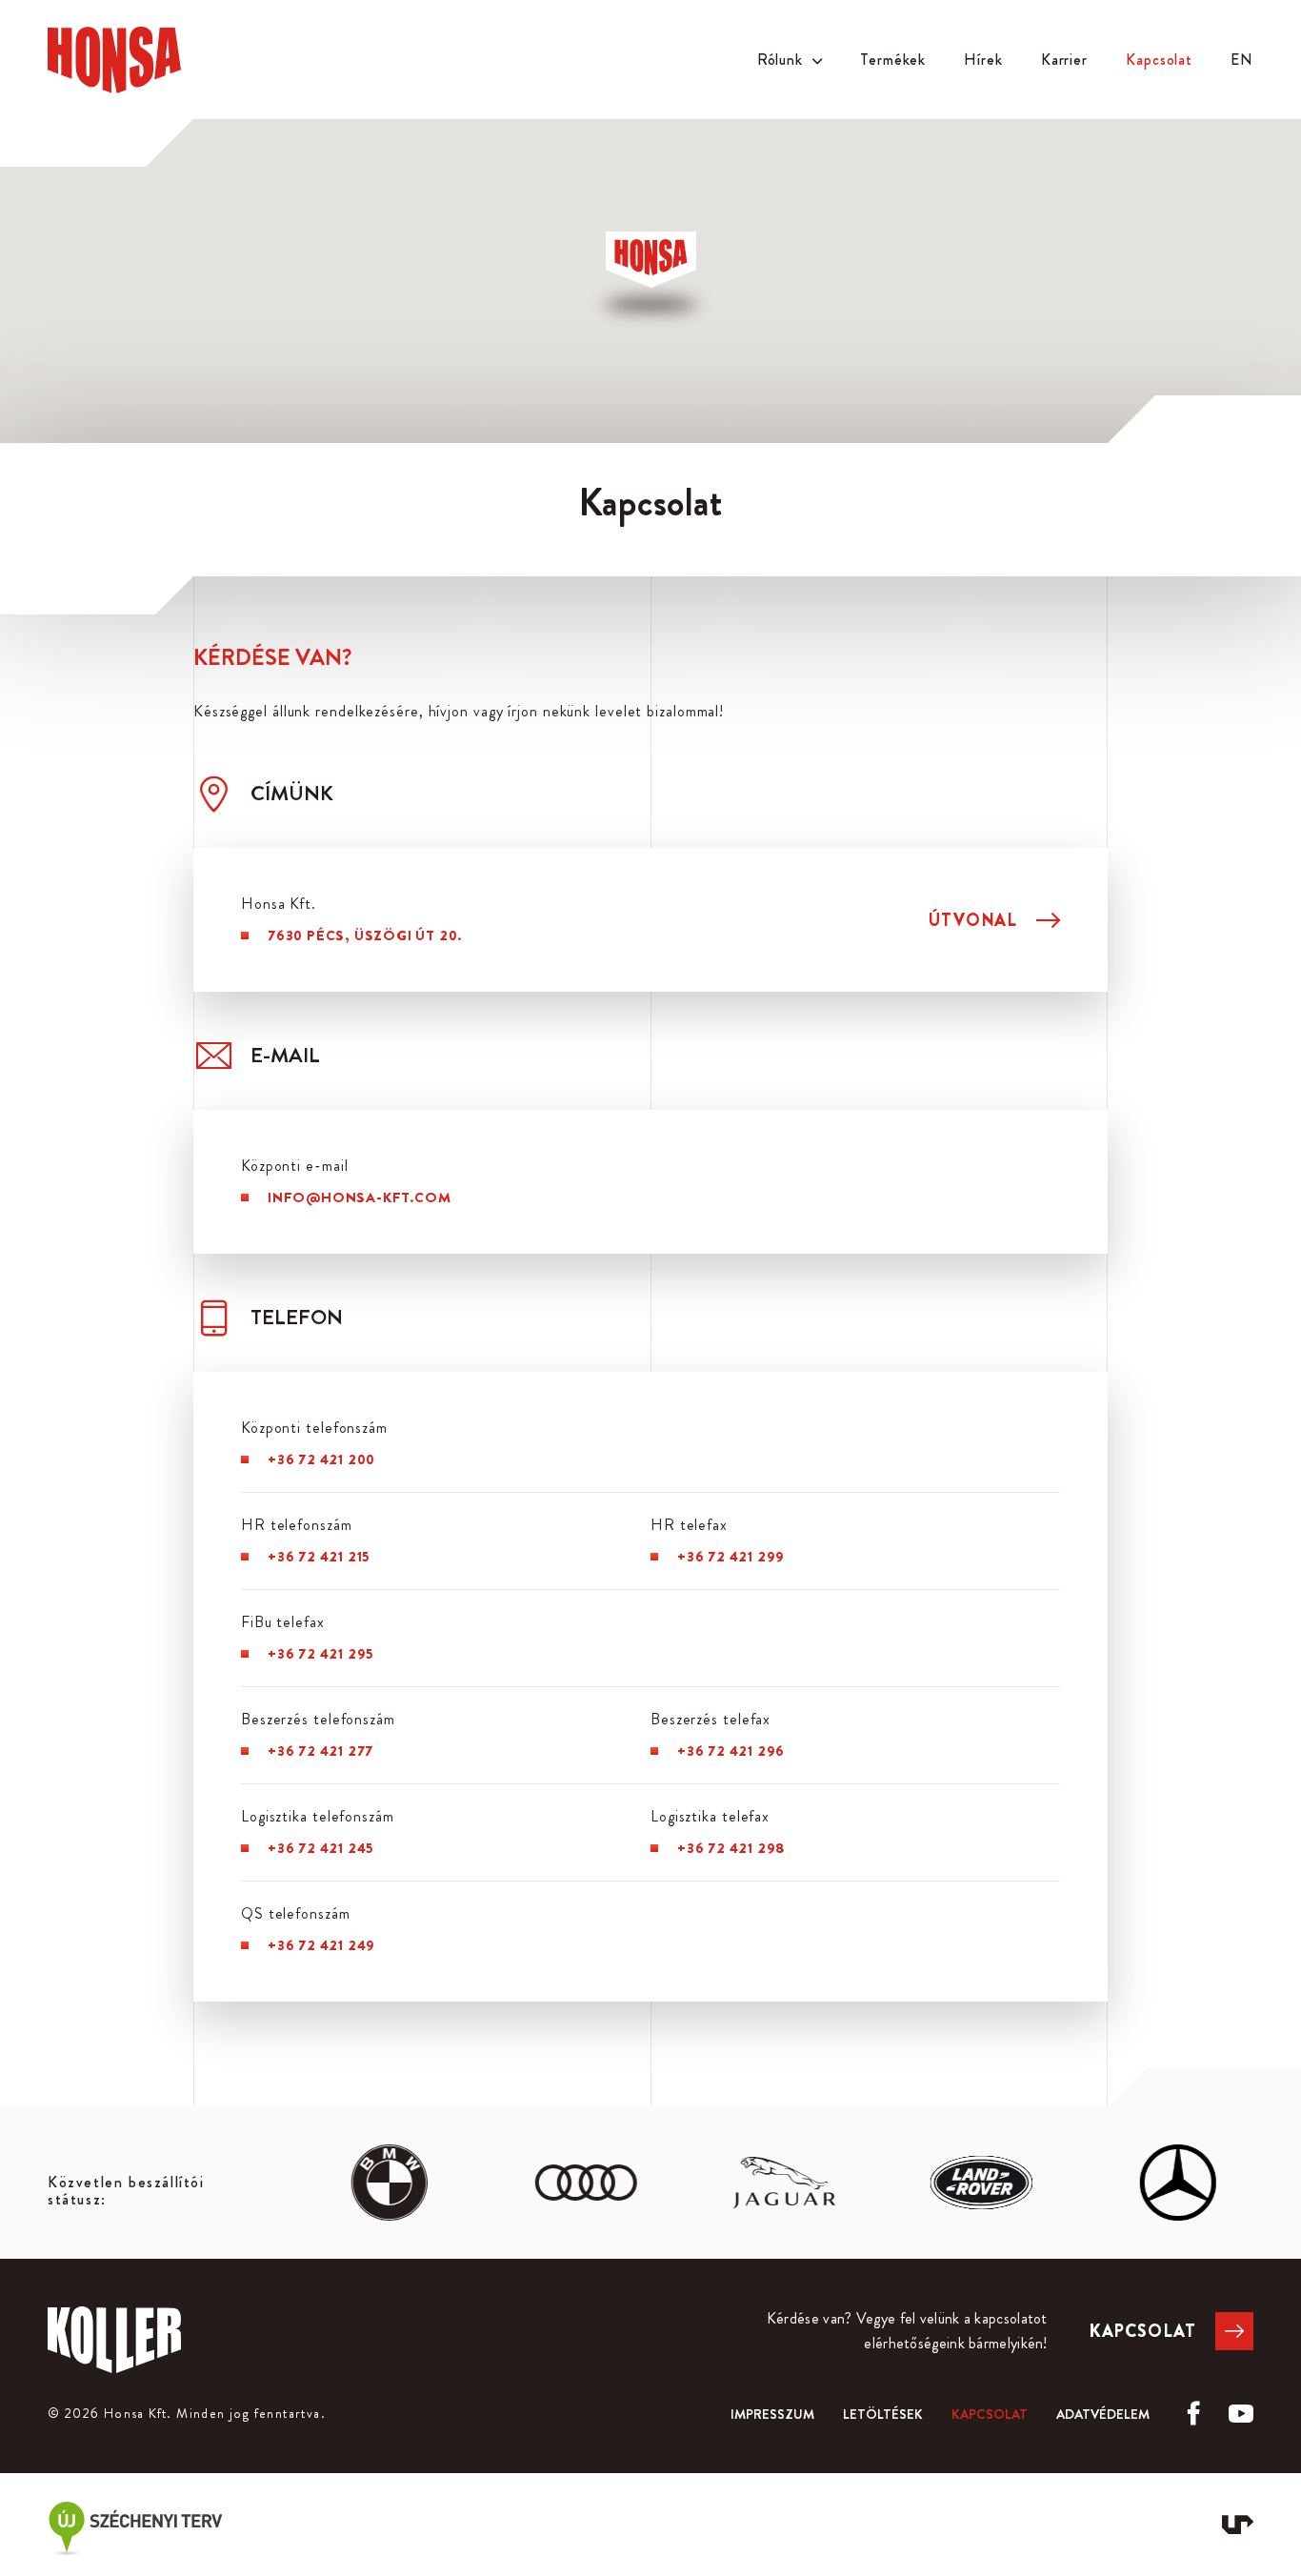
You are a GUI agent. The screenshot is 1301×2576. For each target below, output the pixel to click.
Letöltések (883, 2414)
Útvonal (973, 920)
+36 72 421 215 (319, 1557)
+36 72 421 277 (320, 1751)
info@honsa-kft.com (359, 1197)
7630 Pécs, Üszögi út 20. (365, 936)
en (1242, 60)
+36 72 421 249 (321, 1945)
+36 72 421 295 (320, 1654)
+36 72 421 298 (731, 1848)
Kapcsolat (1159, 60)
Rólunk (780, 60)
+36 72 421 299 (731, 1557)
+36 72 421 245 (320, 1848)
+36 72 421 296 (731, 1751)
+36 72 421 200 (321, 1459)
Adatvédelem (1103, 2414)
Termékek (893, 60)
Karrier (1064, 60)
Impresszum (772, 2414)
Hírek (983, 60)
